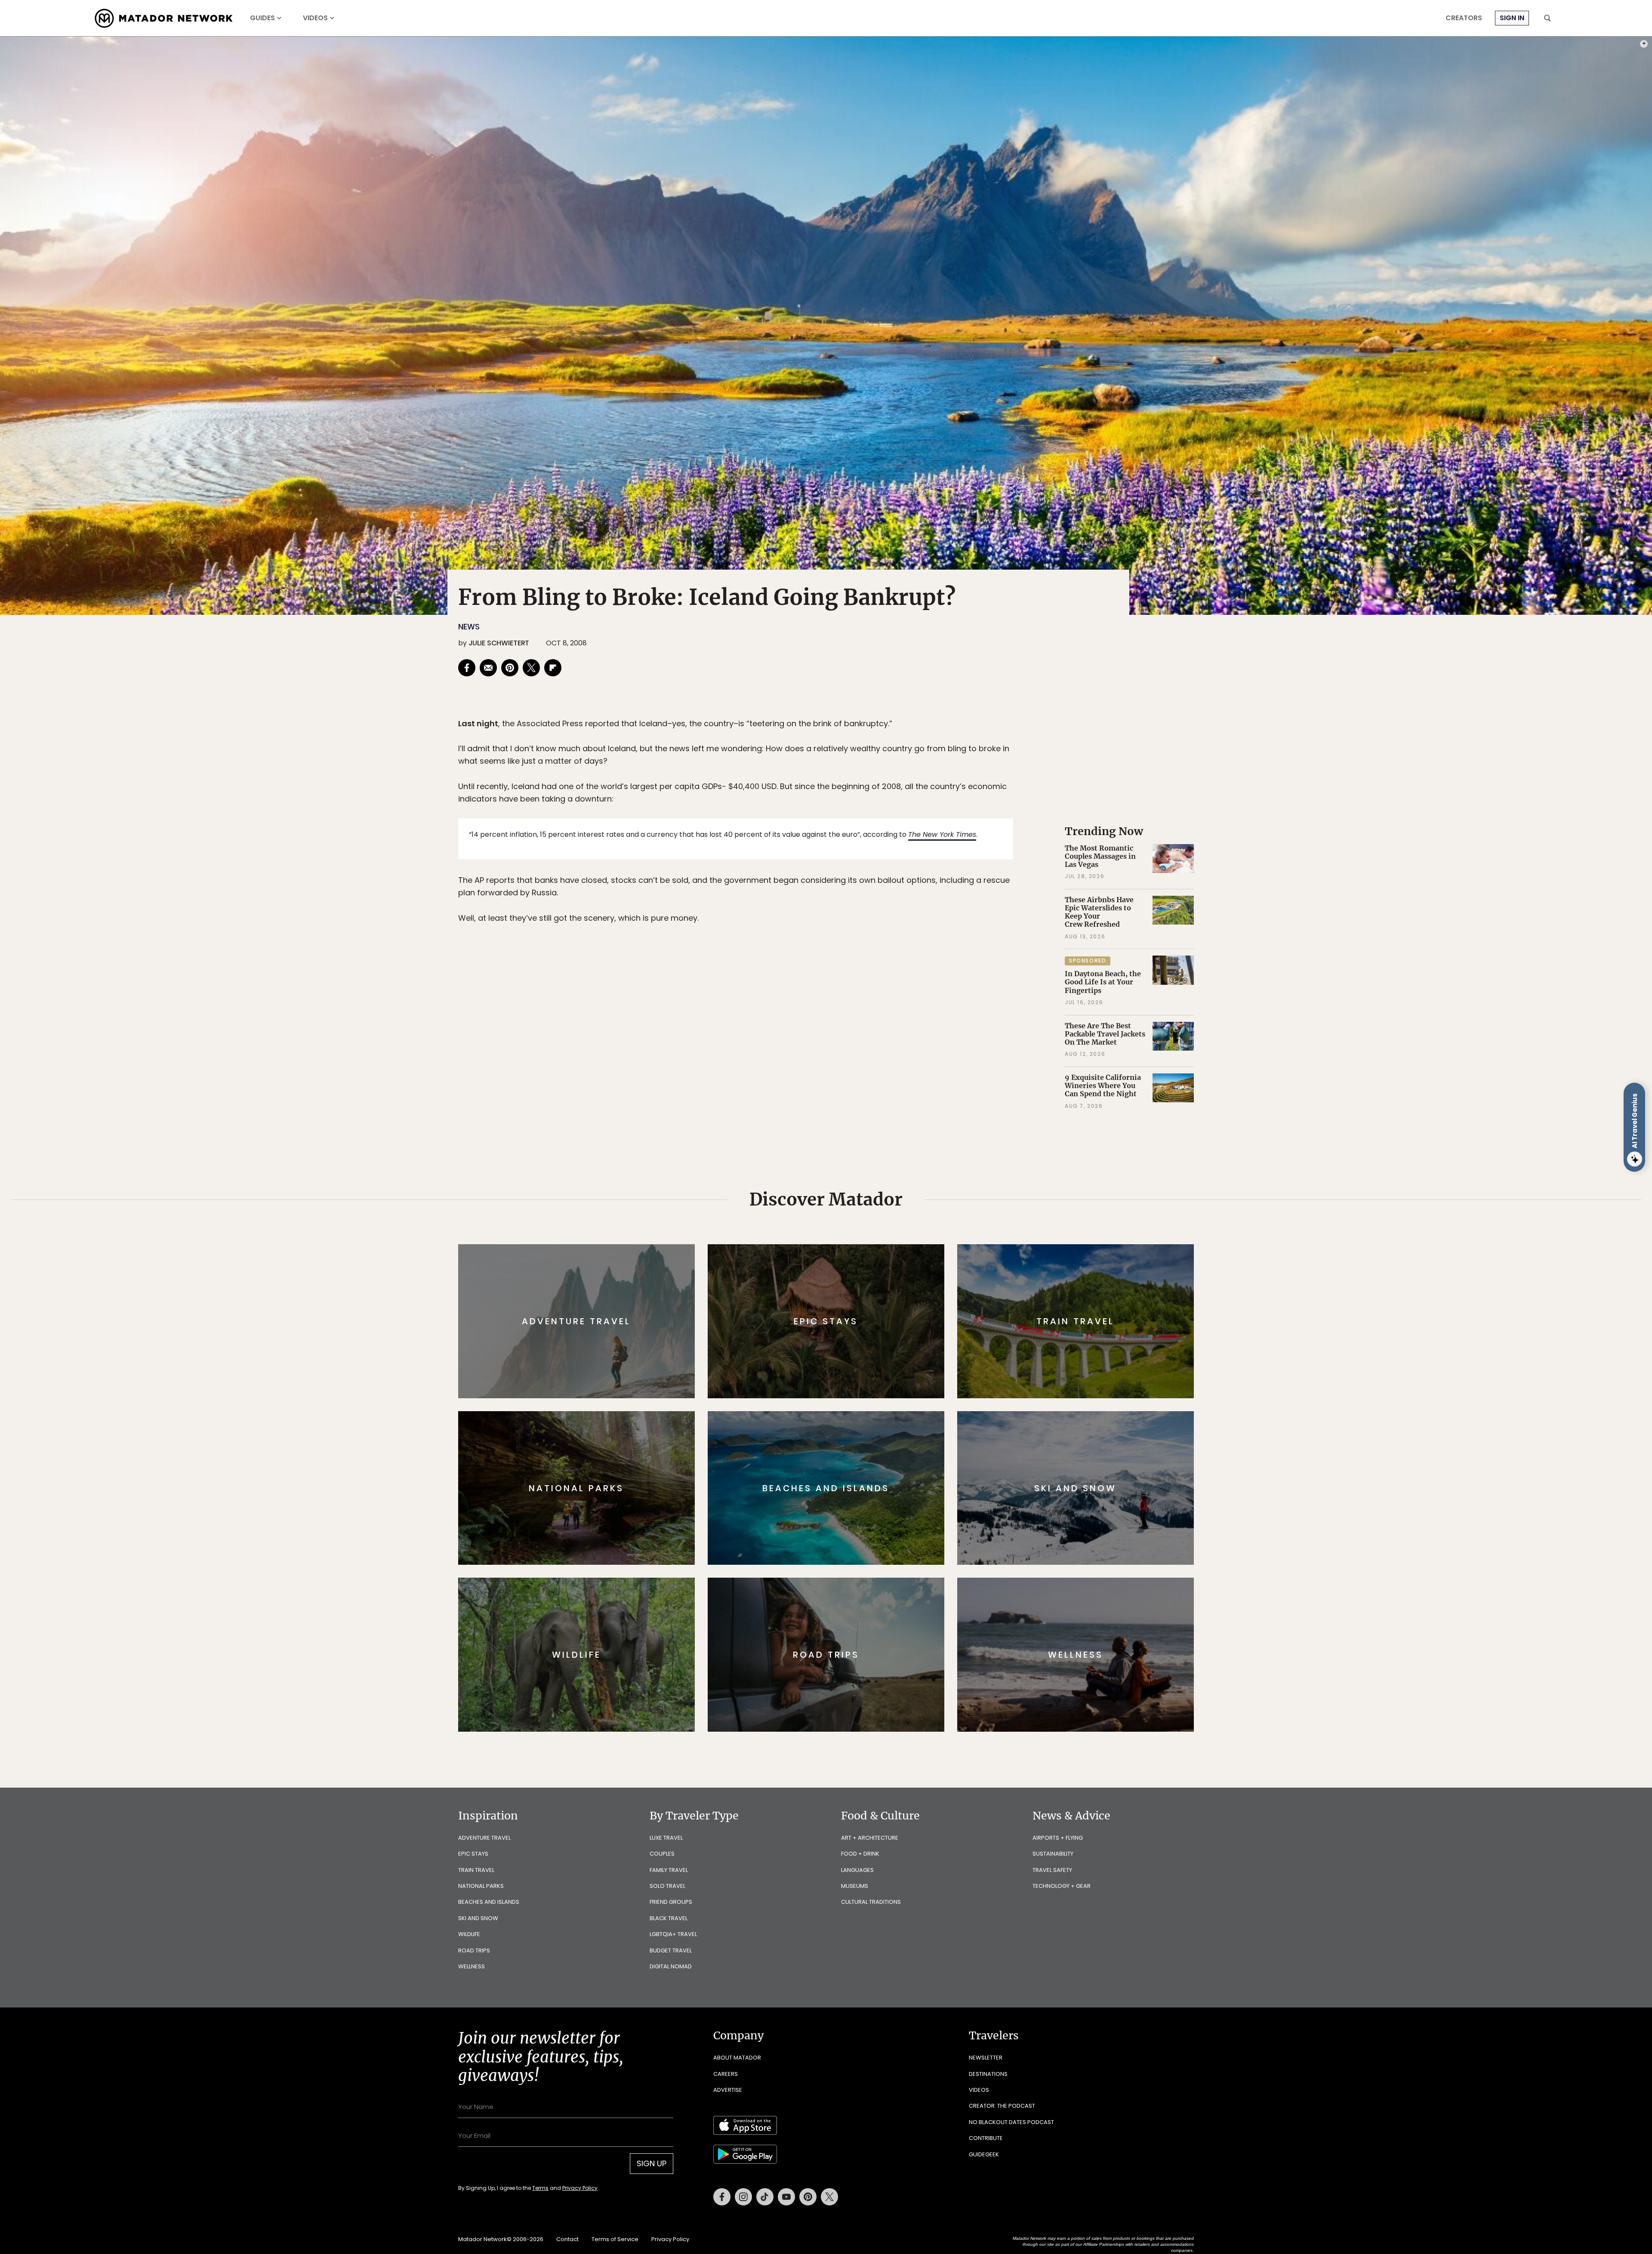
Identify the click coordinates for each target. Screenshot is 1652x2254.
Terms (838, 1185)
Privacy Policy (878, 1185)
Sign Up (912, 1163)
